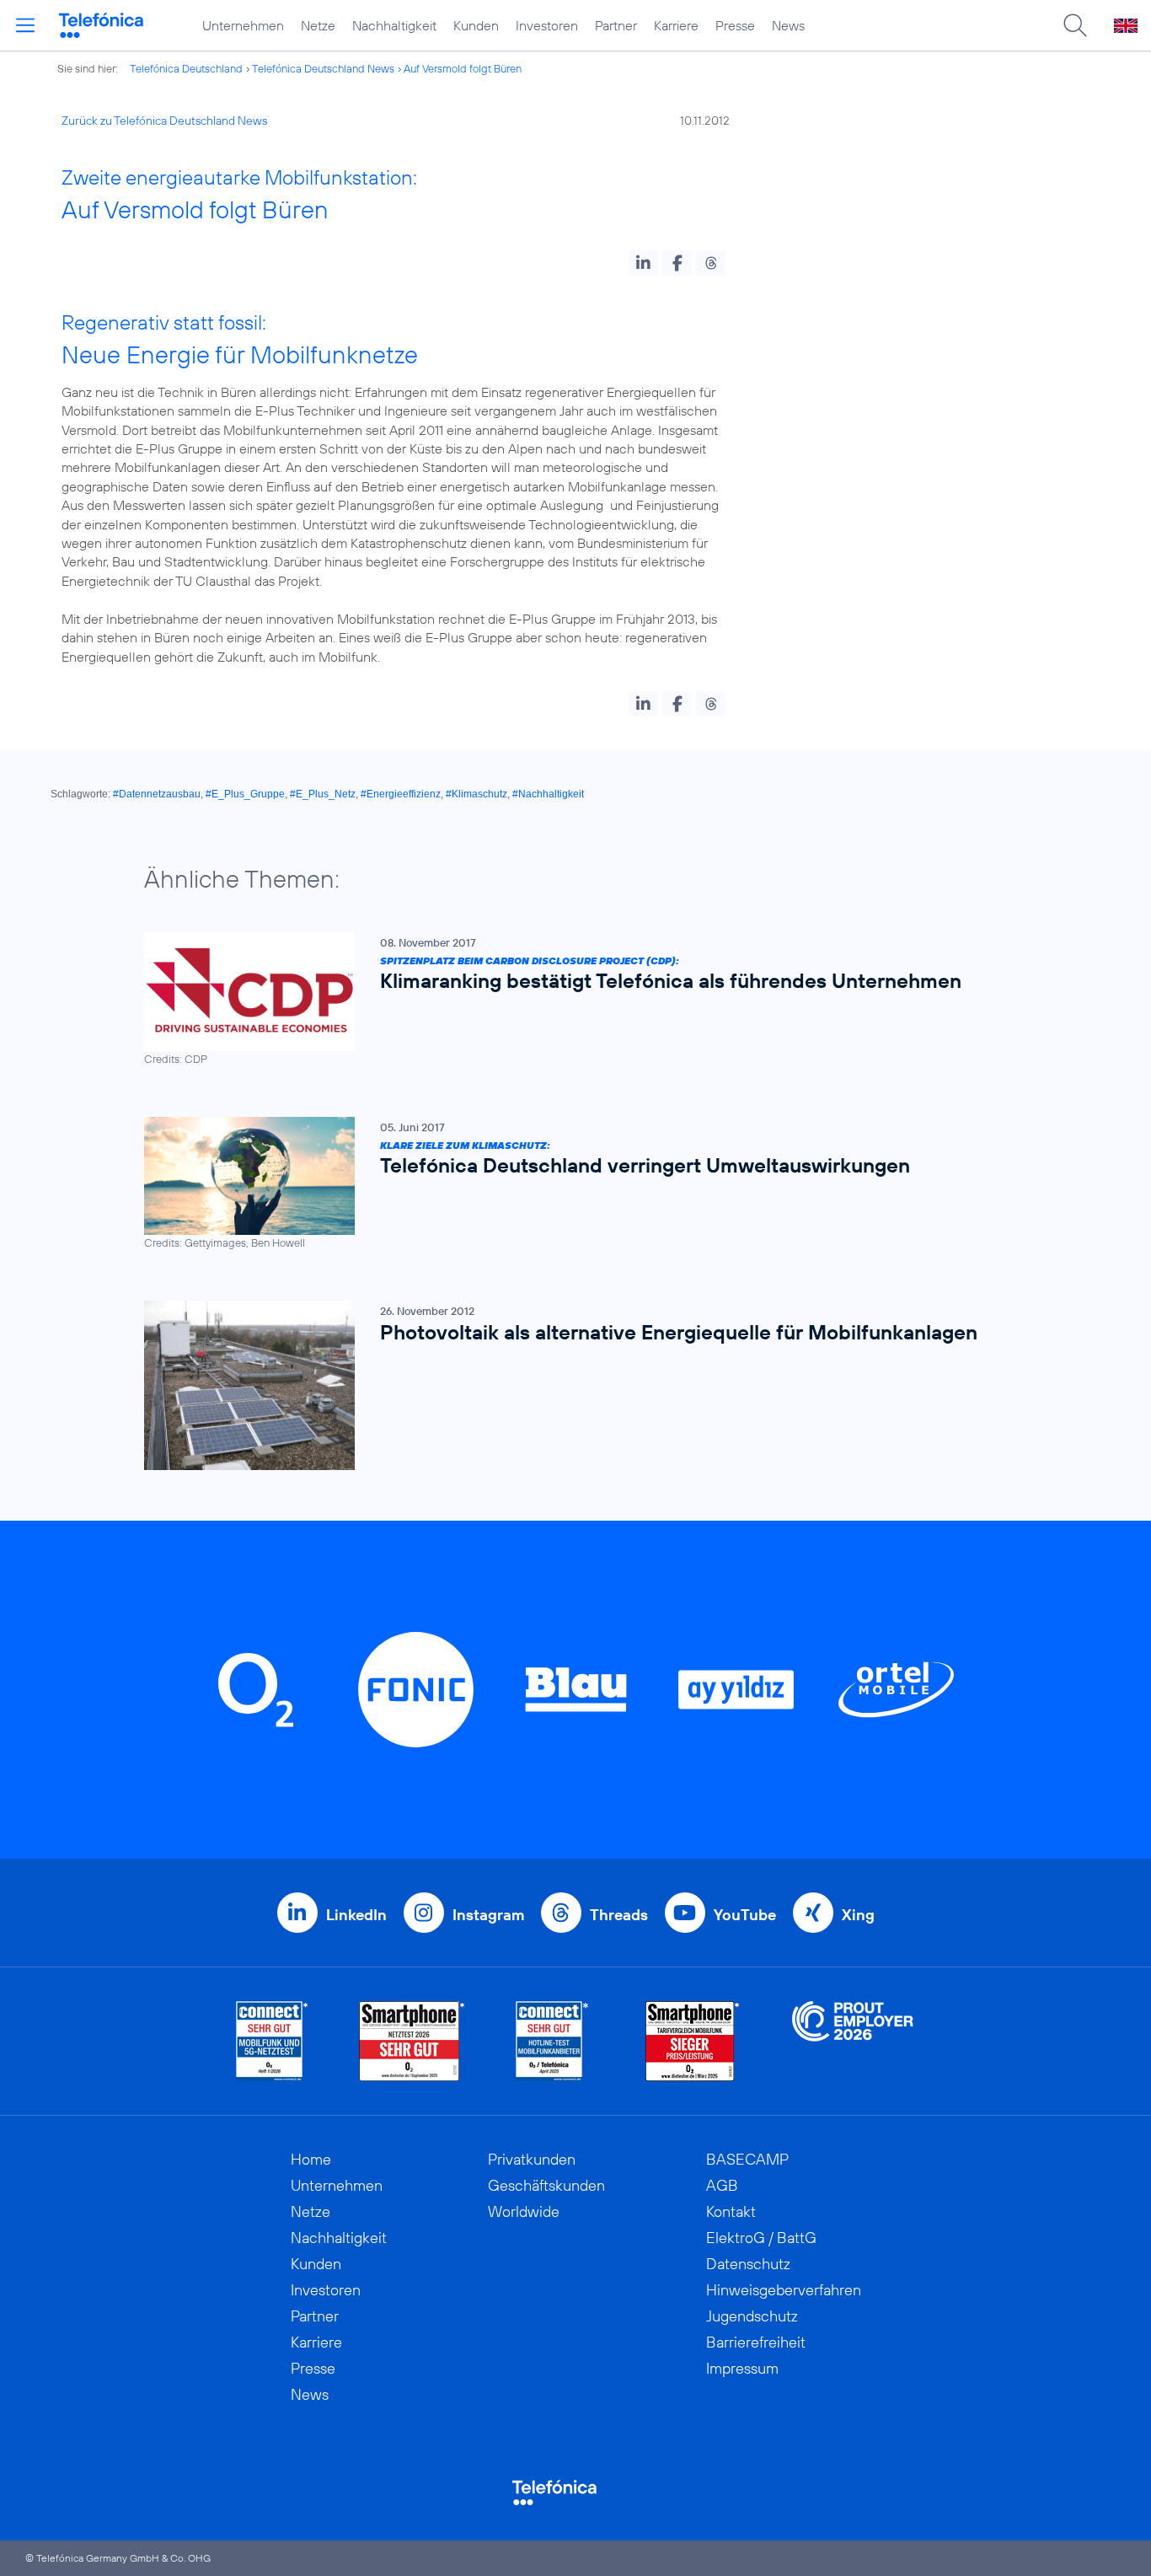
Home (311, 2159)
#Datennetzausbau (157, 794)
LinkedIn (356, 1915)
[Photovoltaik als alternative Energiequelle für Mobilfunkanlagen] (567, 1385)
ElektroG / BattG (761, 2238)
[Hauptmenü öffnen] (25, 25)
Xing (858, 1915)
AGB (722, 2185)
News (788, 25)
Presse (735, 25)
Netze (318, 25)
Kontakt (731, 2211)
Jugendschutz (752, 2316)
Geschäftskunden (546, 2185)
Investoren (547, 25)
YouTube (745, 1915)
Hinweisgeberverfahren (784, 2290)
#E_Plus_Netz (323, 794)
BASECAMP (747, 2159)
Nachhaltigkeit (394, 25)
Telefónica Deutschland (186, 68)
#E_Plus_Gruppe (245, 794)
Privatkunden (532, 2159)
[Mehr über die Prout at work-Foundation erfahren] (853, 2041)
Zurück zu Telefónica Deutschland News (164, 121)
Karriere (676, 25)
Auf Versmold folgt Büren (463, 68)
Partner (616, 25)
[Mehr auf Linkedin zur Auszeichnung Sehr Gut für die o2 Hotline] (552, 2041)
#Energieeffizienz (401, 794)
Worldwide (524, 2211)
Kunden (476, 25)
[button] (643, 263)
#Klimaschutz (476, 794)
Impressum (742, 2368)
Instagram (488, 1915)
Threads (619, 1915)
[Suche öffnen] (1075, 25)
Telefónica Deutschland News (323, 68)
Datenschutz (748, 2264)
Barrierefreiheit (756, 2342)
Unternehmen (243, 25)
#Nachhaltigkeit (548, 794)
